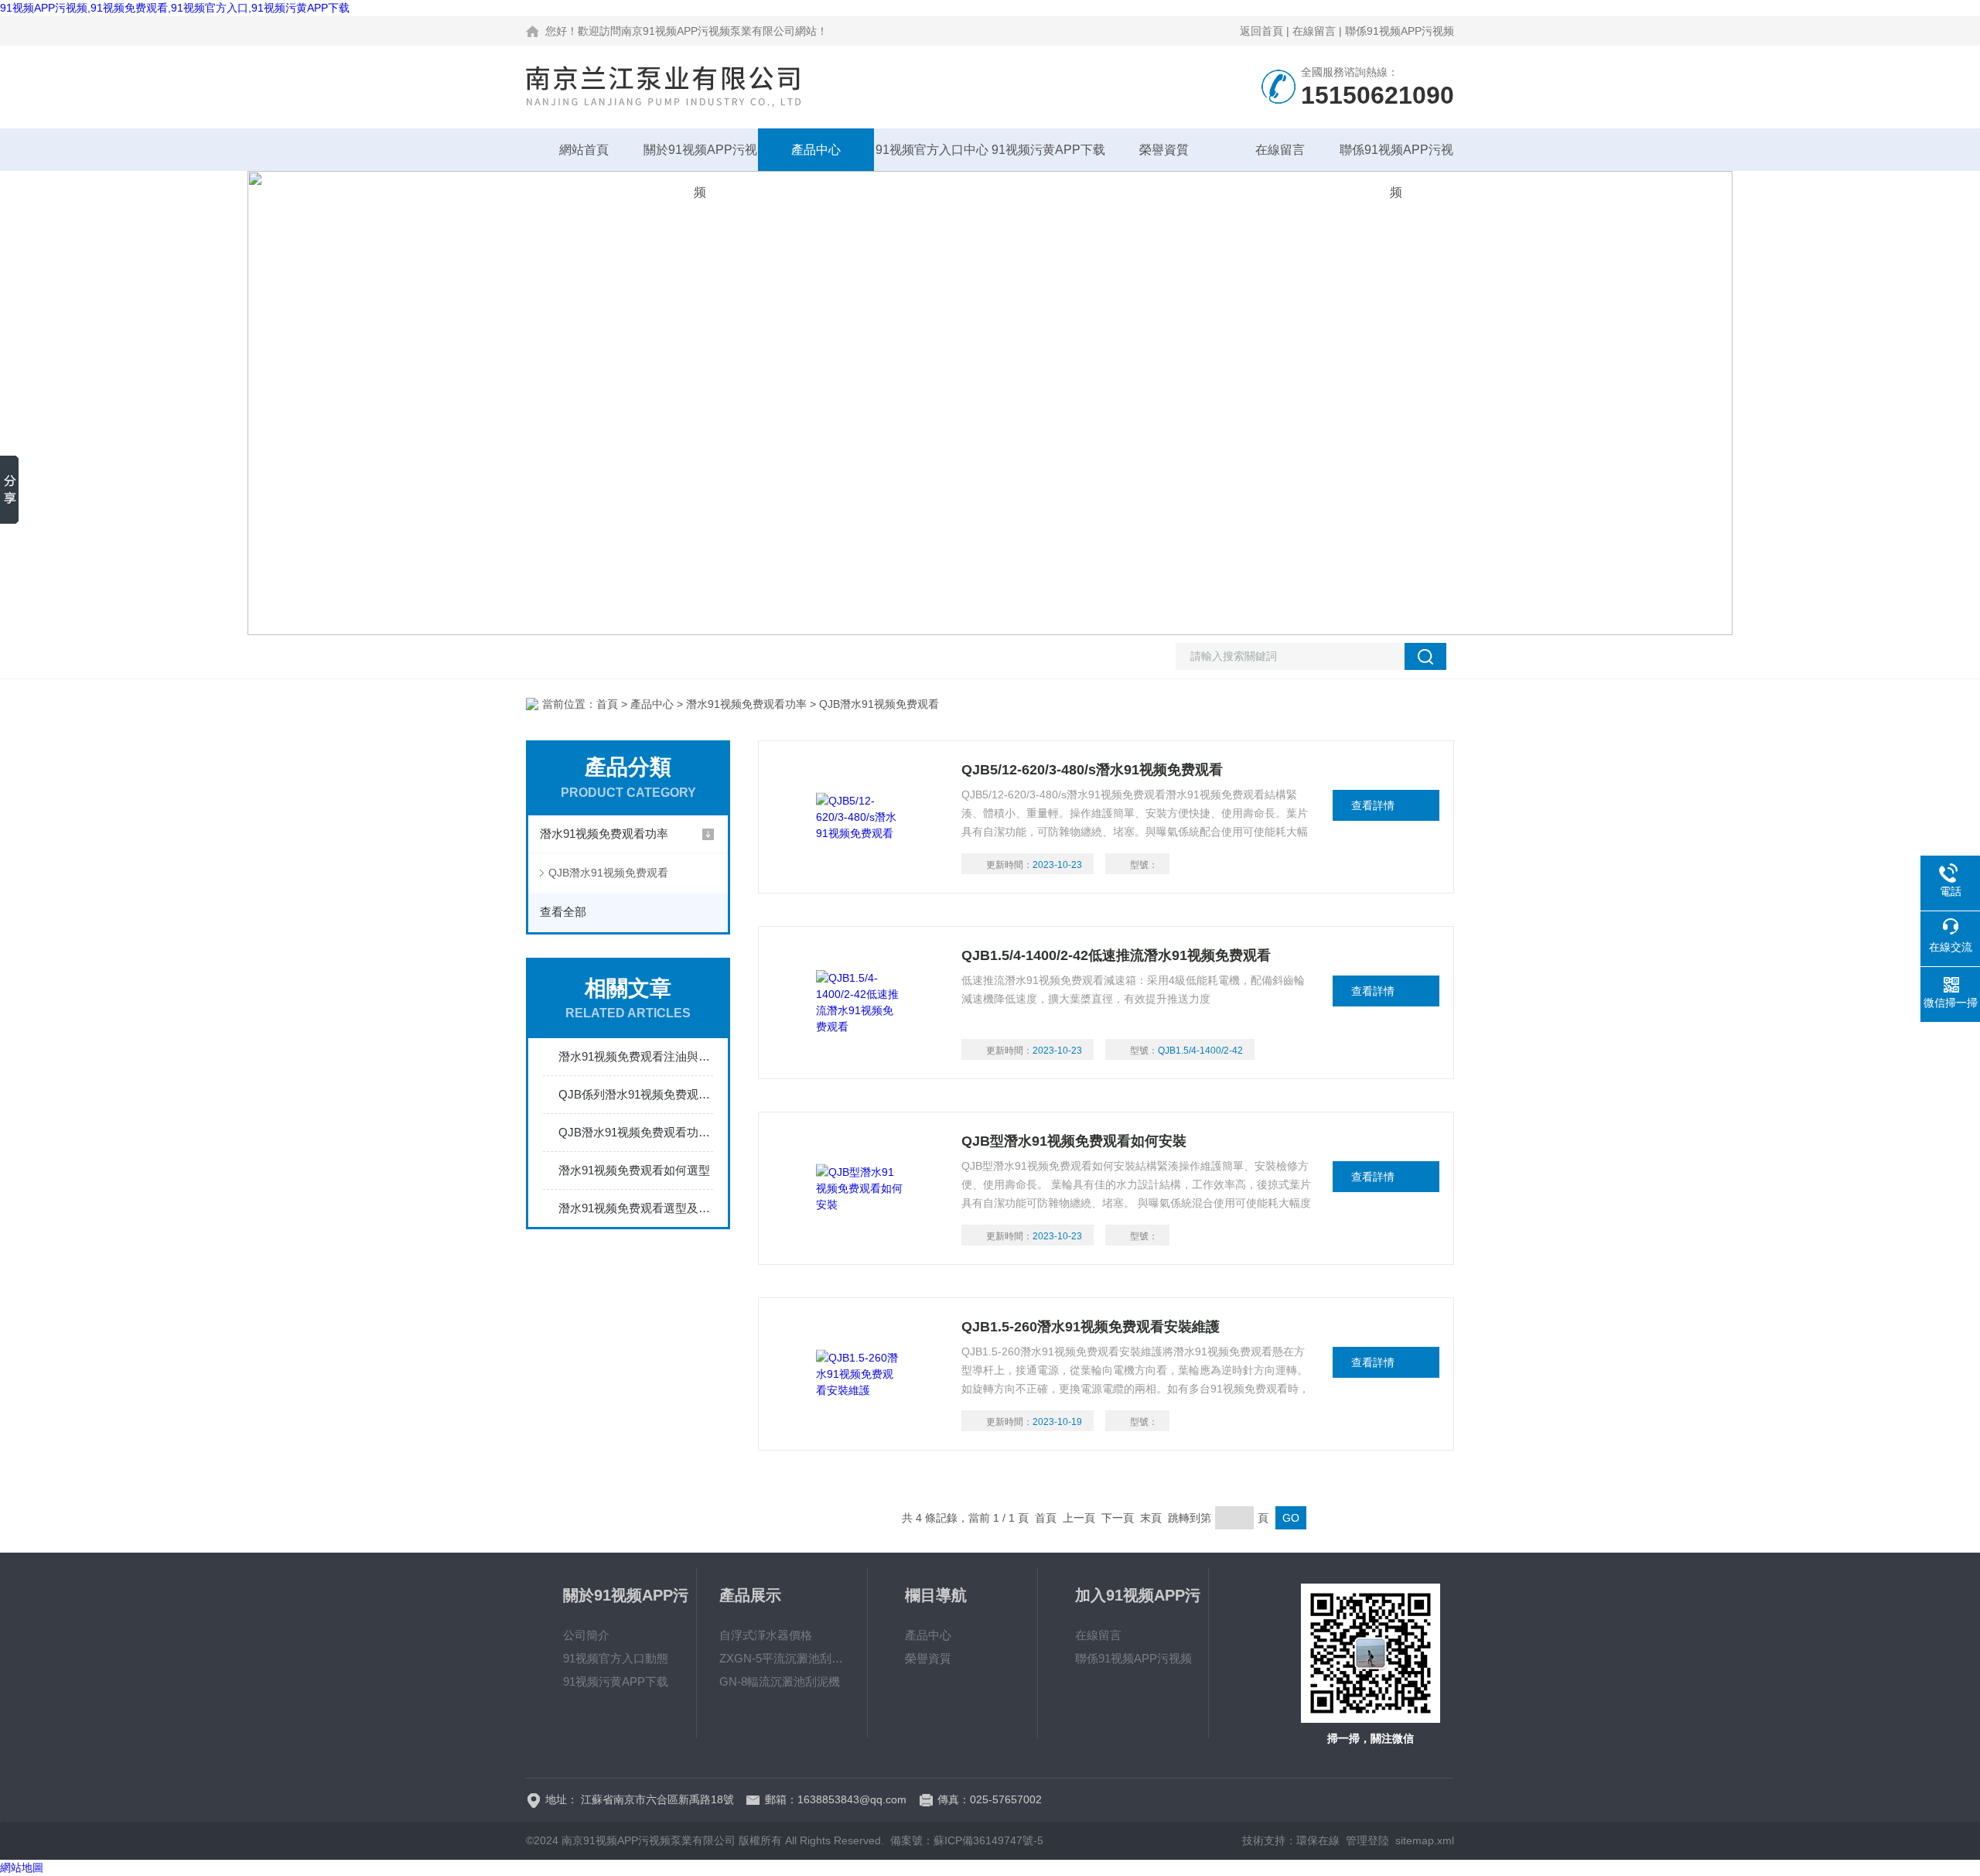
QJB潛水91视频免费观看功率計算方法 (636, 1132)
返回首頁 (1261, 31)
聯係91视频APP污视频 (1400, 31)
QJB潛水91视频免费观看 (608, 873)
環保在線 (1318, 1840)
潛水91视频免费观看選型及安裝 (636, 1208)
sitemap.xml (1425, 1840)
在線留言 (1314, 31)
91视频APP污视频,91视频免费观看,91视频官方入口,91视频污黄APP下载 (175, 8)
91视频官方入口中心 (932, 150)
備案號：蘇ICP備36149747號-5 (967, 1840)
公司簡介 (586, 1635)
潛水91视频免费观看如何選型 (634, 1170)
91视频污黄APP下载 (1048, 150)
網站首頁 (584, 150)
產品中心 (816, 150)
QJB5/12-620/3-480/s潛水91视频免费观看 (1092, 770)
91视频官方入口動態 (616, 1658)
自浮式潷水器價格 (766, 1635)
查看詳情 (1373, 805)
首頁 (607, 704)
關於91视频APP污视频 (700, 157)
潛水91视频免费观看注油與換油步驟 (636, 1056)
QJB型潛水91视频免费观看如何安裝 (1074, 1141)
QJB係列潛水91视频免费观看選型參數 (636, 1094)
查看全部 (563, 912)
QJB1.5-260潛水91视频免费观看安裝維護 (1091, 1327)
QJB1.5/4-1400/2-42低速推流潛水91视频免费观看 (1116, 955)
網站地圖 (22, 1867)
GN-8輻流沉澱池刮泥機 (780, 1681)
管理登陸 (1367, 1840)
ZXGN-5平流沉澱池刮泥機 (782, 1658)
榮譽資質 (1164, 150)
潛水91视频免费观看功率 (746, 704)
